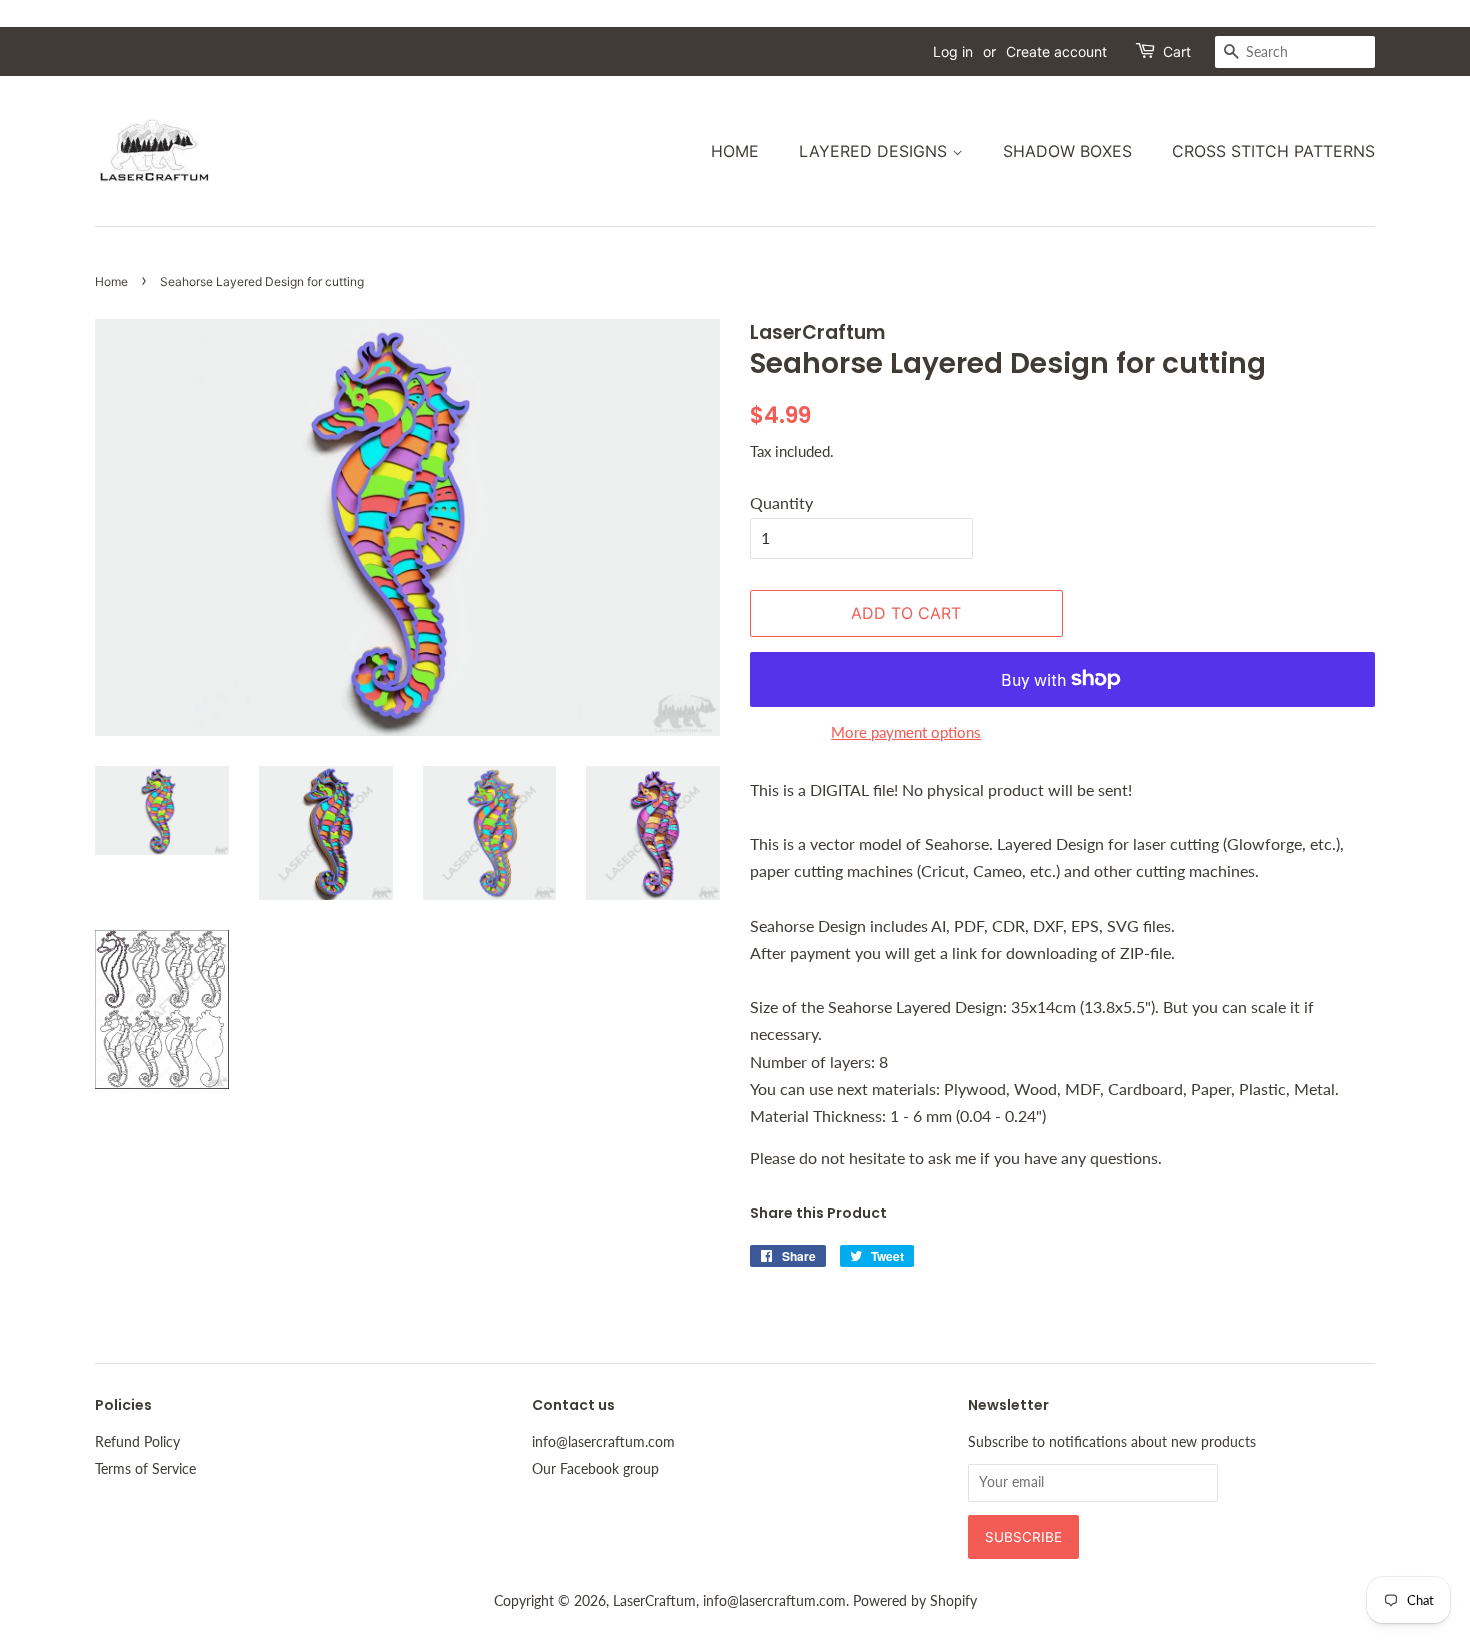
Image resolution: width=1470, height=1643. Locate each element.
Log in (953, 51)
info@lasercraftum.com (603, 1442)
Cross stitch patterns (1273, 151)
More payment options (906, 732)
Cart (1177, 51)
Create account (1056, 51)
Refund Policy (137, 1442)
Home (735, 151)
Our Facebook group (595, 1469)
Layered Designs (875, 151)
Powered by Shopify (915, 1601)
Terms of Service (145, 1469)
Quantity (781, 502)
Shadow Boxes (1067, 151)
